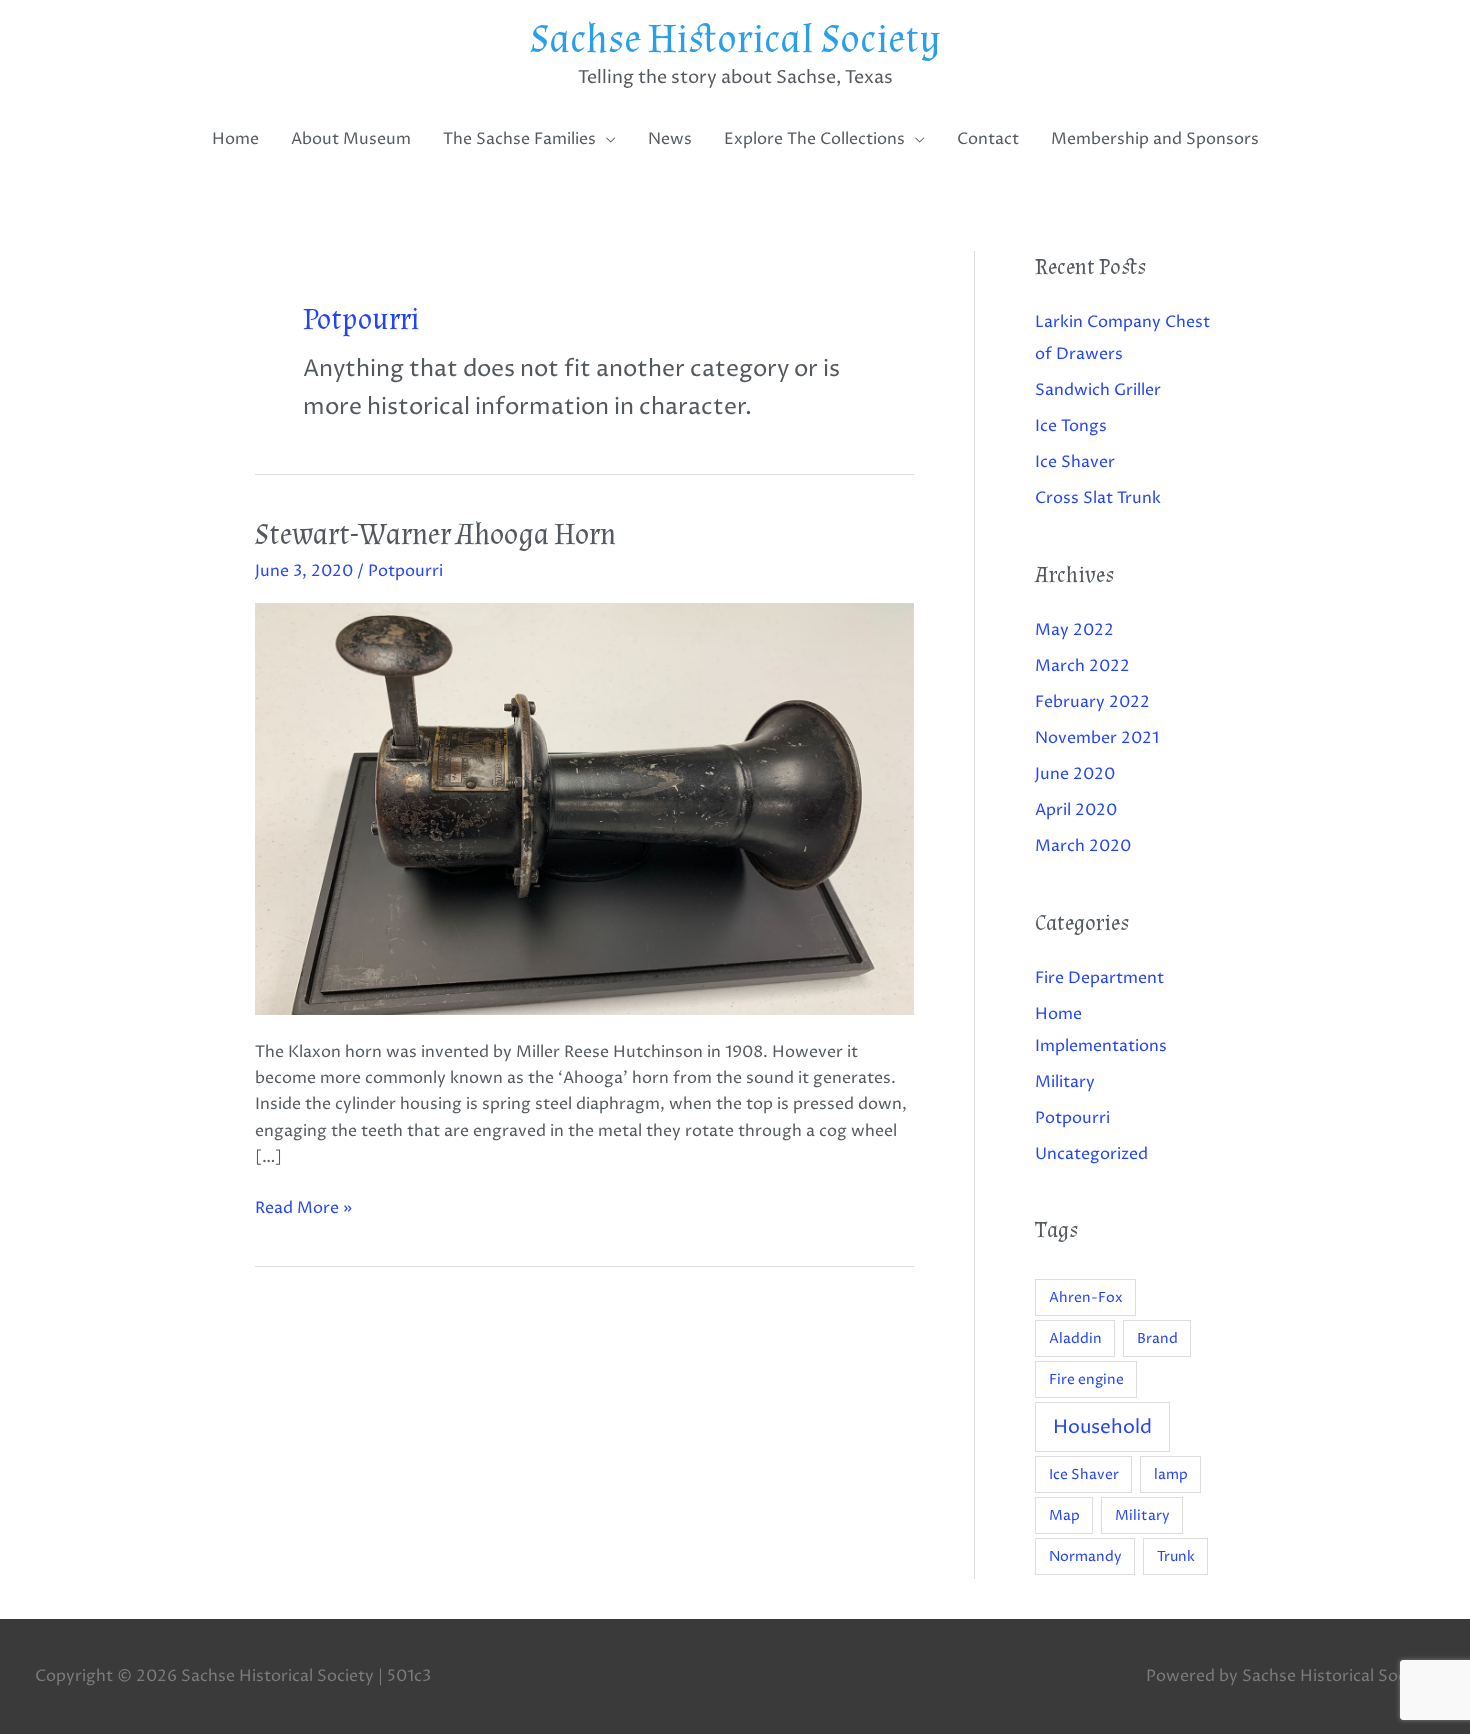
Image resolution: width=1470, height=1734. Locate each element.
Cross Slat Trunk (1098, 498)
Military (1065, 1082)
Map (1064, 1515)
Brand (1157, 1338)
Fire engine (1086, 1379)
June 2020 (1075, 774)
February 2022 (1092, 702)
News (670, 139)
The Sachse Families (519, 139)
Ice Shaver (1075, 462)
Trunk (1176, 1556)
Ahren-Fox (1086, 1297)
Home (235, 139)
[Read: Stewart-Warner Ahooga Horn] (584, 808)
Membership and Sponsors (1155, 139)
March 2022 (1082, 666)
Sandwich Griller (1098, 390)
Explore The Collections (814, 139)
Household (1102, 1427)
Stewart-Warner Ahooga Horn (435, 534)
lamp (1171, 1474)
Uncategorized (1091, 1154)
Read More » (303, 1207)
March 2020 (1083, 846)
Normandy (1085, 1556)
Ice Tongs (1071, 426)
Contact (988, 139)
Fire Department (1099, 978)
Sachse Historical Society (735, 40)
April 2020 (1076, 810)
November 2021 (1097, 738)
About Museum (351, 139)
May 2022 (1074, 630)
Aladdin (1075, 1338)
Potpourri (405, 571)
